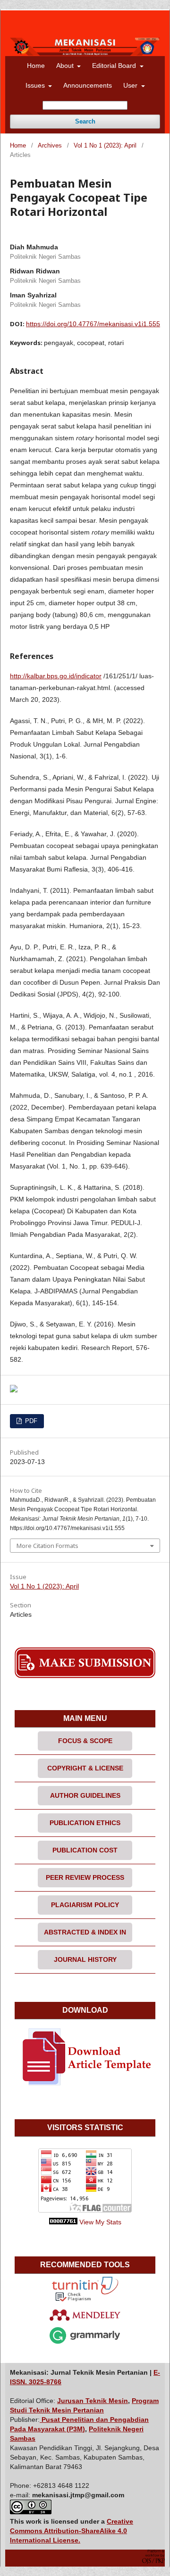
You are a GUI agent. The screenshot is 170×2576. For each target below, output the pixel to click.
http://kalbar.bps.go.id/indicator (56, 676)
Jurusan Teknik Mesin (93, 2401)
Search (85, 121)
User (131, 85)
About (66, 66)
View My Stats (100, 2222)
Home (36, 66)
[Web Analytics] (63, 2222)
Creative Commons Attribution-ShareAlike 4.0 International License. (72, 2531)
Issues (36, 85)
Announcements (88, 85)
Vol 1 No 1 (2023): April (105, 145)
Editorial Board (115, 66)
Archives (50, 145)
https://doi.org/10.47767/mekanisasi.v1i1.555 (93, 324)
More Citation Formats (47, 1546)
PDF (30, 1421)
